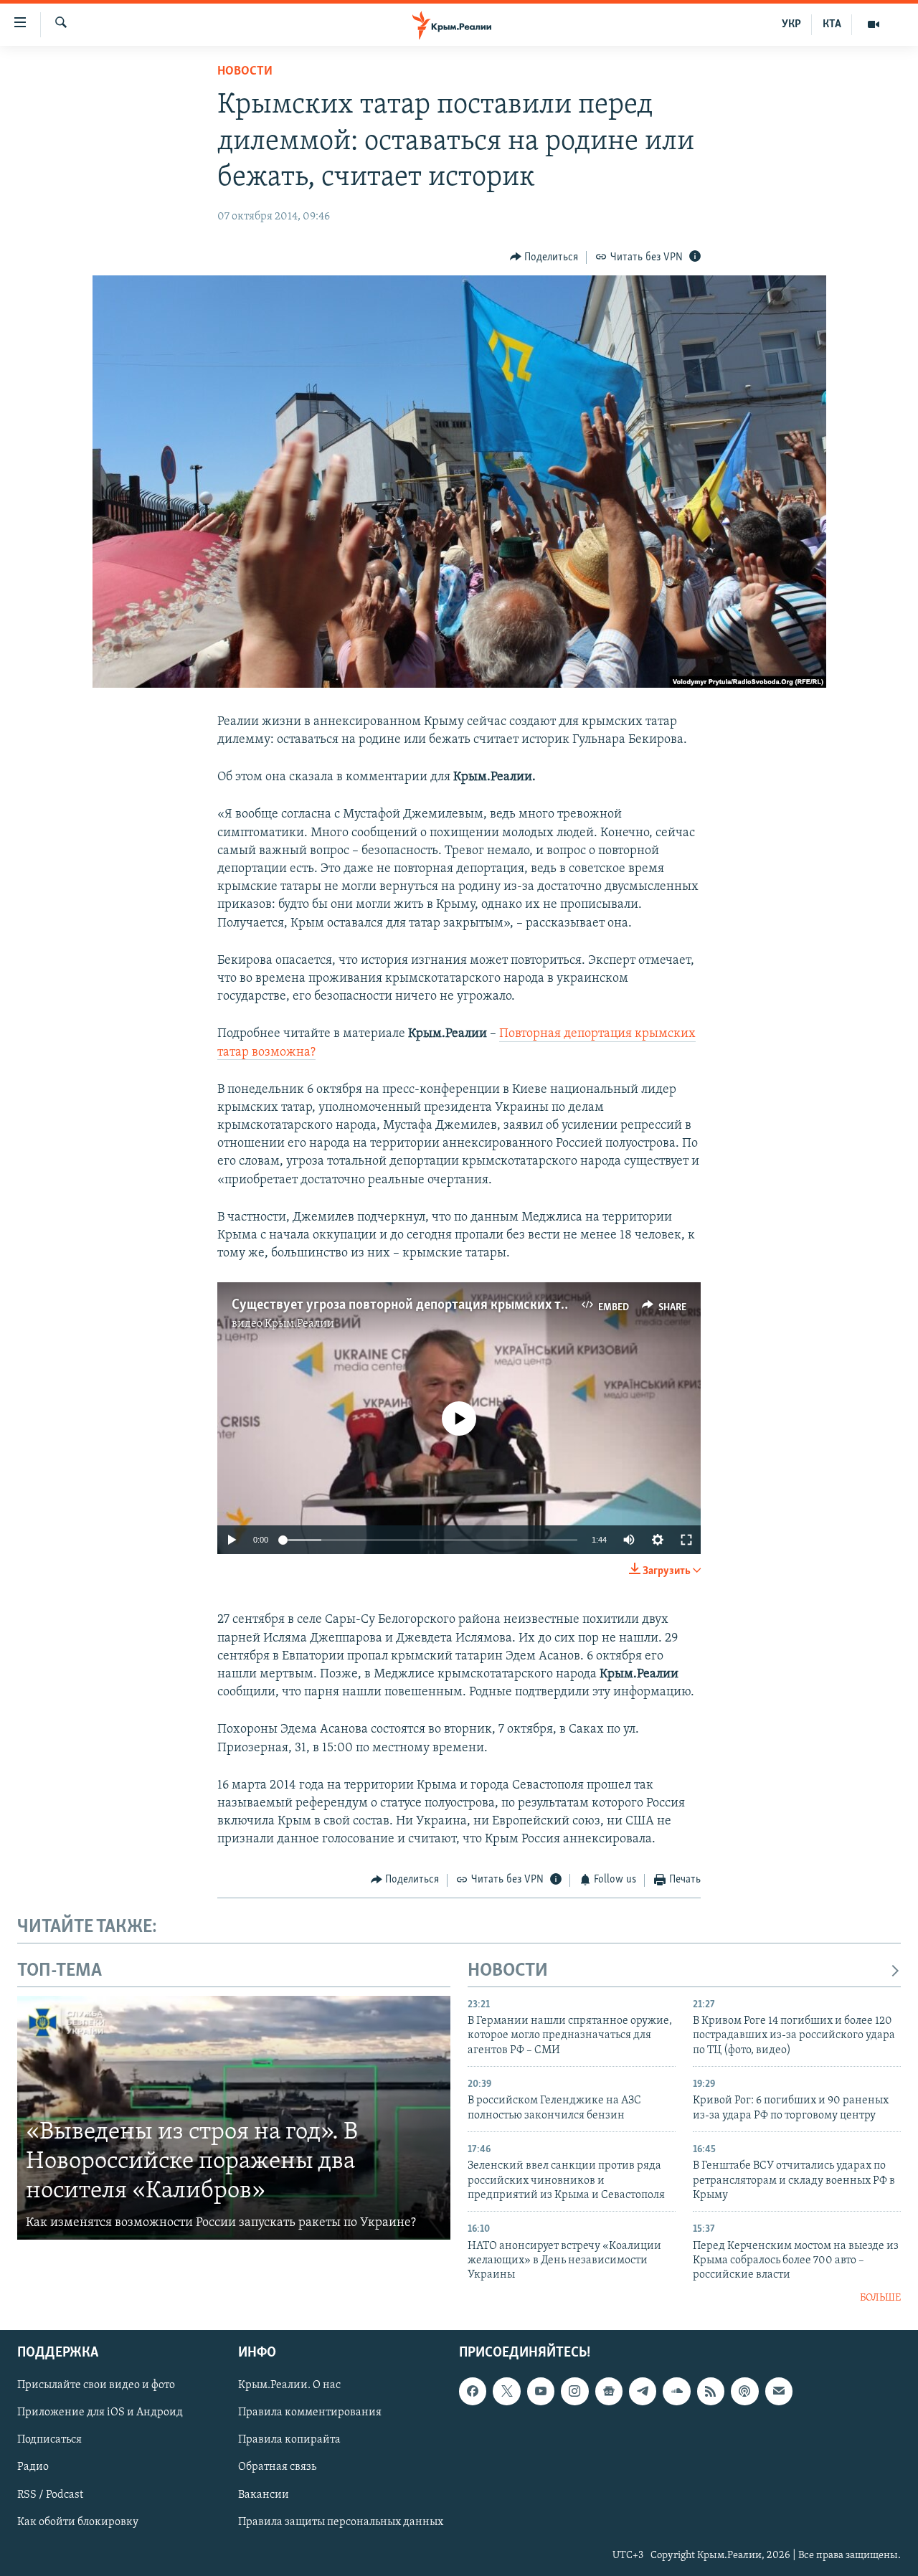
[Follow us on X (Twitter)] (506, 2392)
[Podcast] (744, 2392)
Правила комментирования (310, 2413)
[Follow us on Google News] (609, 2392)
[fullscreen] (686, 1540)
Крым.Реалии (299, 1324)
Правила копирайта (289, 2440)
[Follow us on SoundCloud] (676, 2392)
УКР (791, 24)
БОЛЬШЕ (880, 2298)
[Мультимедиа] (874, 24)
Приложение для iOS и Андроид (100, 2413)
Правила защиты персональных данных (341, 2522)
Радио (33, 2468)
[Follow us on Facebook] (473, 2392)
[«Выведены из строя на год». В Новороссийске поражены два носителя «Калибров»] (234, 2118)
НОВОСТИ (508, 1971)
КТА (832, 24)
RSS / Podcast (50, 2495)
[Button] (544, 257)
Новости (245, 72)
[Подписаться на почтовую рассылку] (779, 2392)
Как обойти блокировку (78, 2522)
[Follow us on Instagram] (574, 2392)
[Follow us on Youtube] (541, 2392)
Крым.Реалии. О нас (289, 2386)
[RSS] (711, 2392)
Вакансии (264, 2495)
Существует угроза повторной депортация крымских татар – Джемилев (448, 1305)
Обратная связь (277, 2468)
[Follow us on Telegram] (643, 2392)
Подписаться (49, 2440)
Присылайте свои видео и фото (96, 2386)
